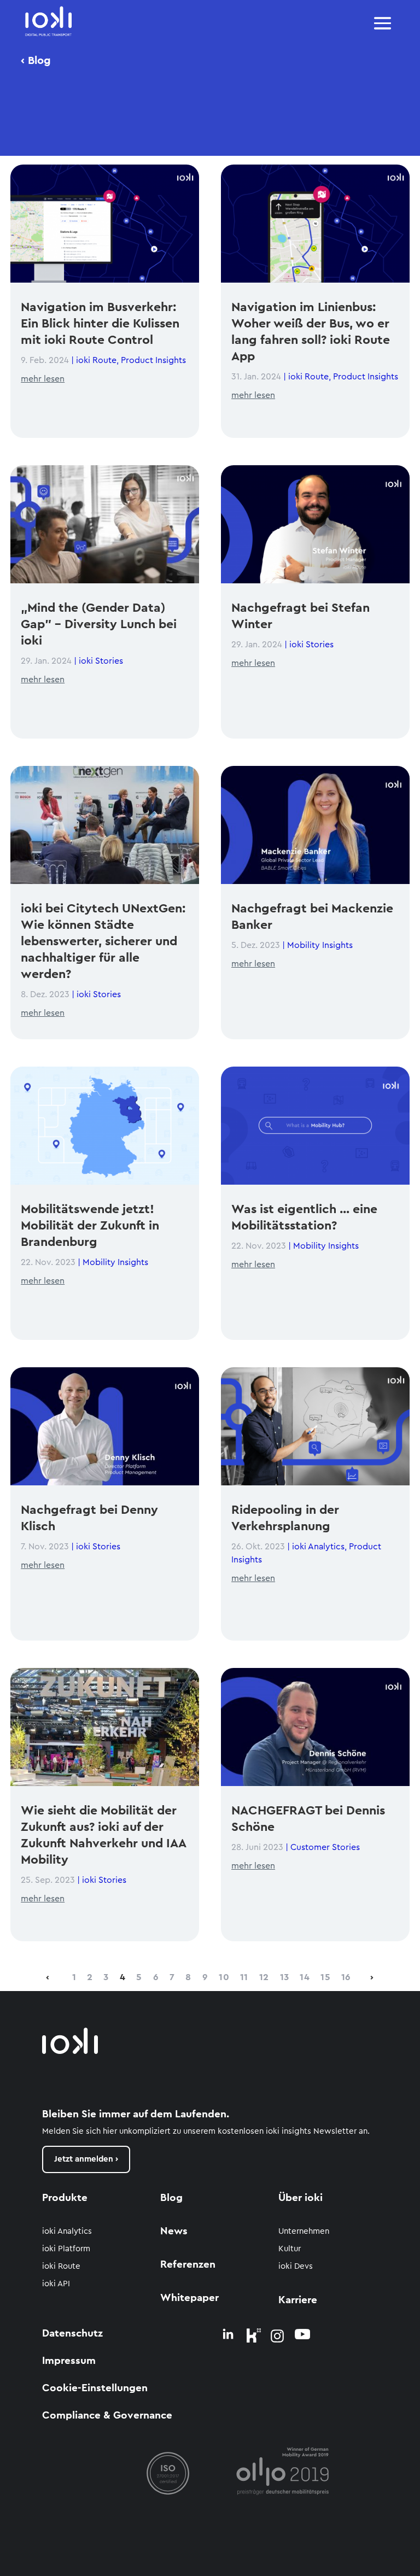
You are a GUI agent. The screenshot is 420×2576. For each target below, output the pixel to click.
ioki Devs (296, 2266)
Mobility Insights (115, 1262)
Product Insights (153, 360)
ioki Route (96, 360)
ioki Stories (101, 661)
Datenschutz (72, 2334)
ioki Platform (66, 2249)
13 (285, 1977)
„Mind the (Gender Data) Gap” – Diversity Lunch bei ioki (99, 624)
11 (244, 1977)
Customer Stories (325, 1847)
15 (325, 1977)
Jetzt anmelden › (86, 2159)
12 (264, 1977)
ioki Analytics (318, 1547)
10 (224, 1977)
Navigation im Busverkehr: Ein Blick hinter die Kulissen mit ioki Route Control (100, 323)
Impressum (69, 2361)
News (174, 2231)
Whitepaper (189, 2298)
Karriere (298, 2300)
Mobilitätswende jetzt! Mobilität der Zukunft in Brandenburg (90, 1225)
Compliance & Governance (107, 2416)
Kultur (290, 2249)
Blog (171, 2198)
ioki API (56, 2284)
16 (346, 1977)
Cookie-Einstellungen (95, 2388)
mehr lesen (43, 379)
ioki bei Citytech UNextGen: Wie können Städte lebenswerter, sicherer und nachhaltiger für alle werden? (103, 941)
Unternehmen (304, 2231)
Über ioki (301, 2198)
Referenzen (188, 2265)
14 (305, 1977)
